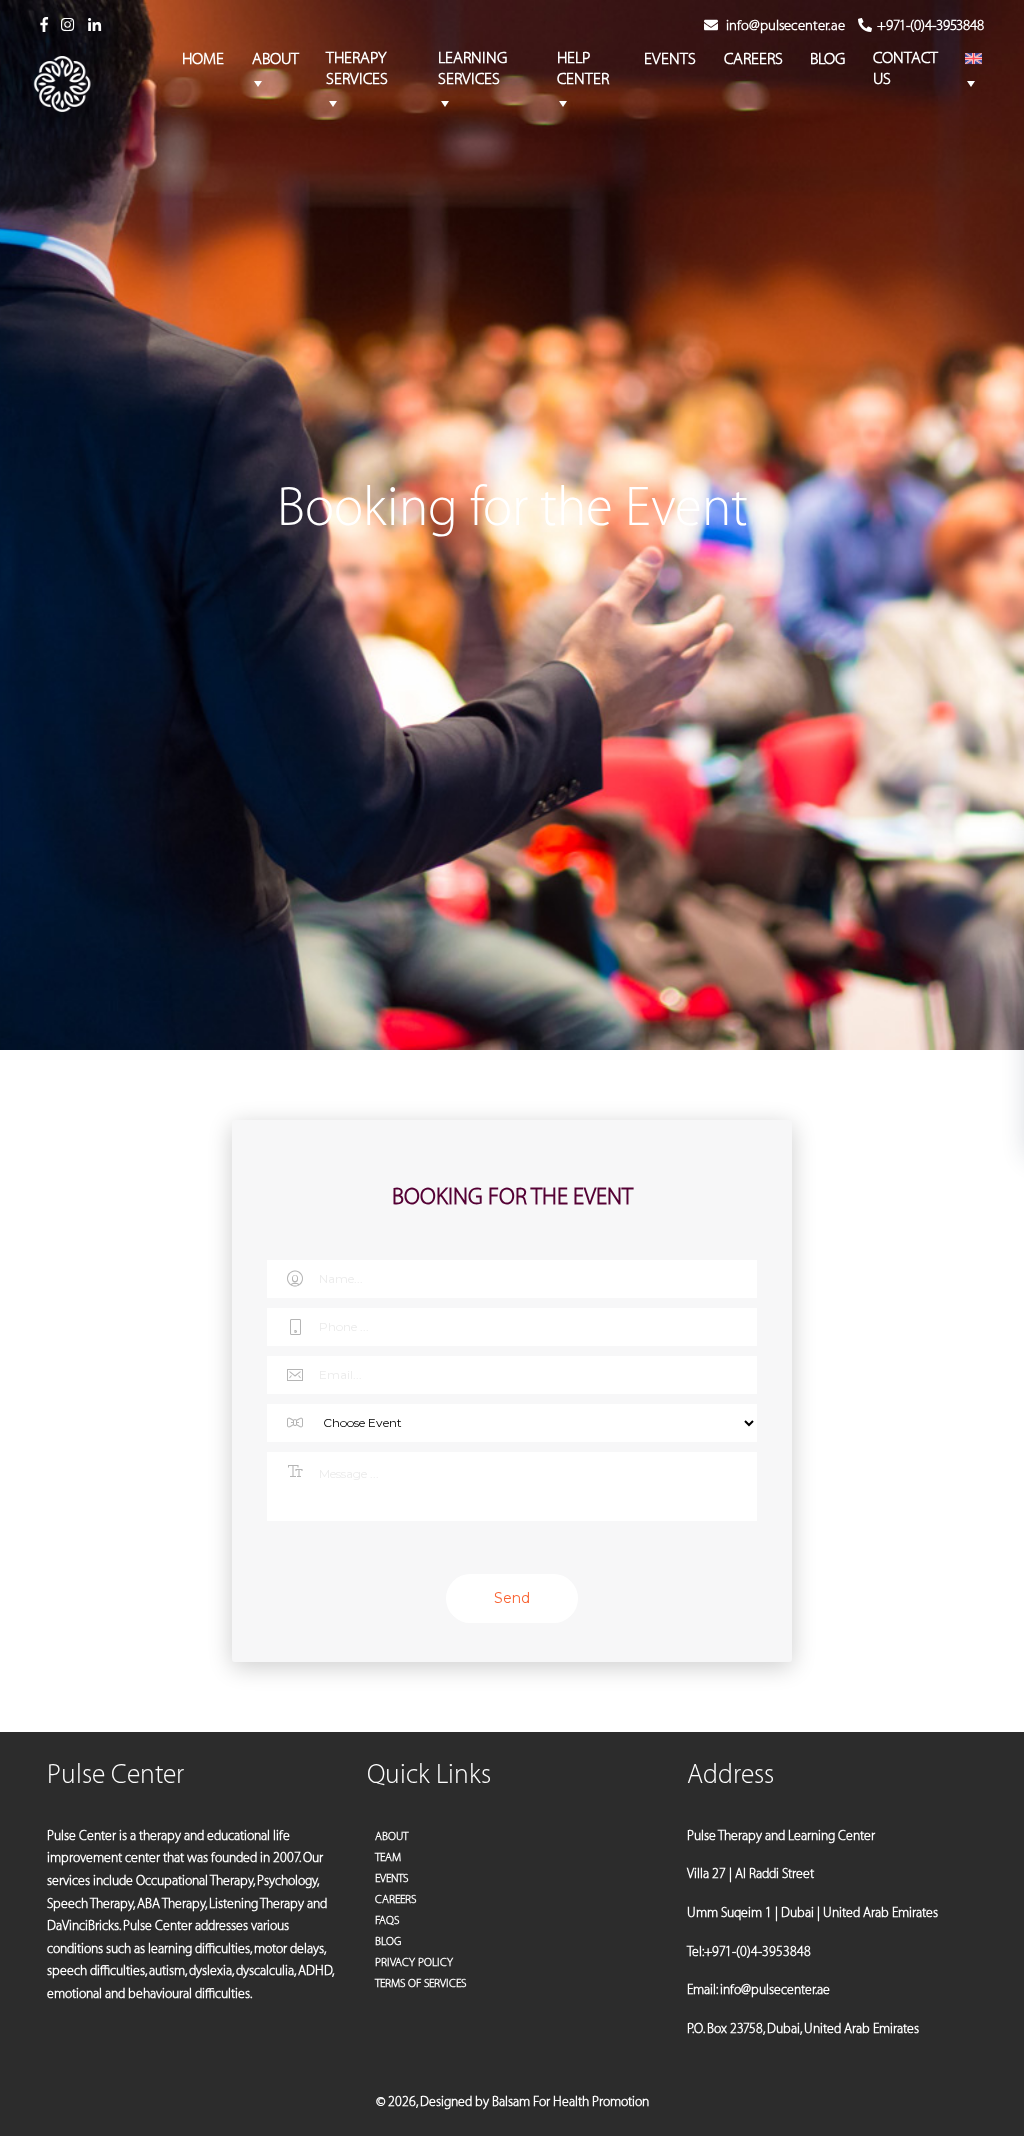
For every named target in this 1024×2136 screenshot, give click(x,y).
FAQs (387, 1920)
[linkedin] (94, 26)
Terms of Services (420, 1983)
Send (512, 1598)
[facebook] (44, 26)
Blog (388, 1941)
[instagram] (67, 26)
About (391, 1836)
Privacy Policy (414, 1962)
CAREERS (395, 1899)
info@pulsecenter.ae (785, 26)
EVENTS (391, 1878)
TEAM (388, 1857)
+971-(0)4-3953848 (930, 26)
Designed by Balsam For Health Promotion (534, 2101)
